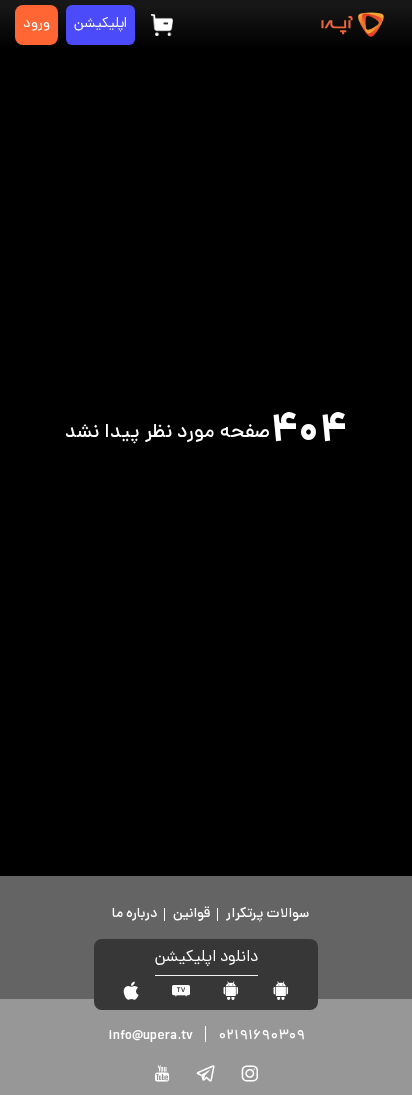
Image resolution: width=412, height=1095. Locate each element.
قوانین (191, 914)
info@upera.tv (150, 1036)
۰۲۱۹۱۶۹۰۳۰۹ (261, 1036)
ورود (36, 24)
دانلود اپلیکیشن (206, 958)
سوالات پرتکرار (267, 914)
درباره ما (134, 914)
